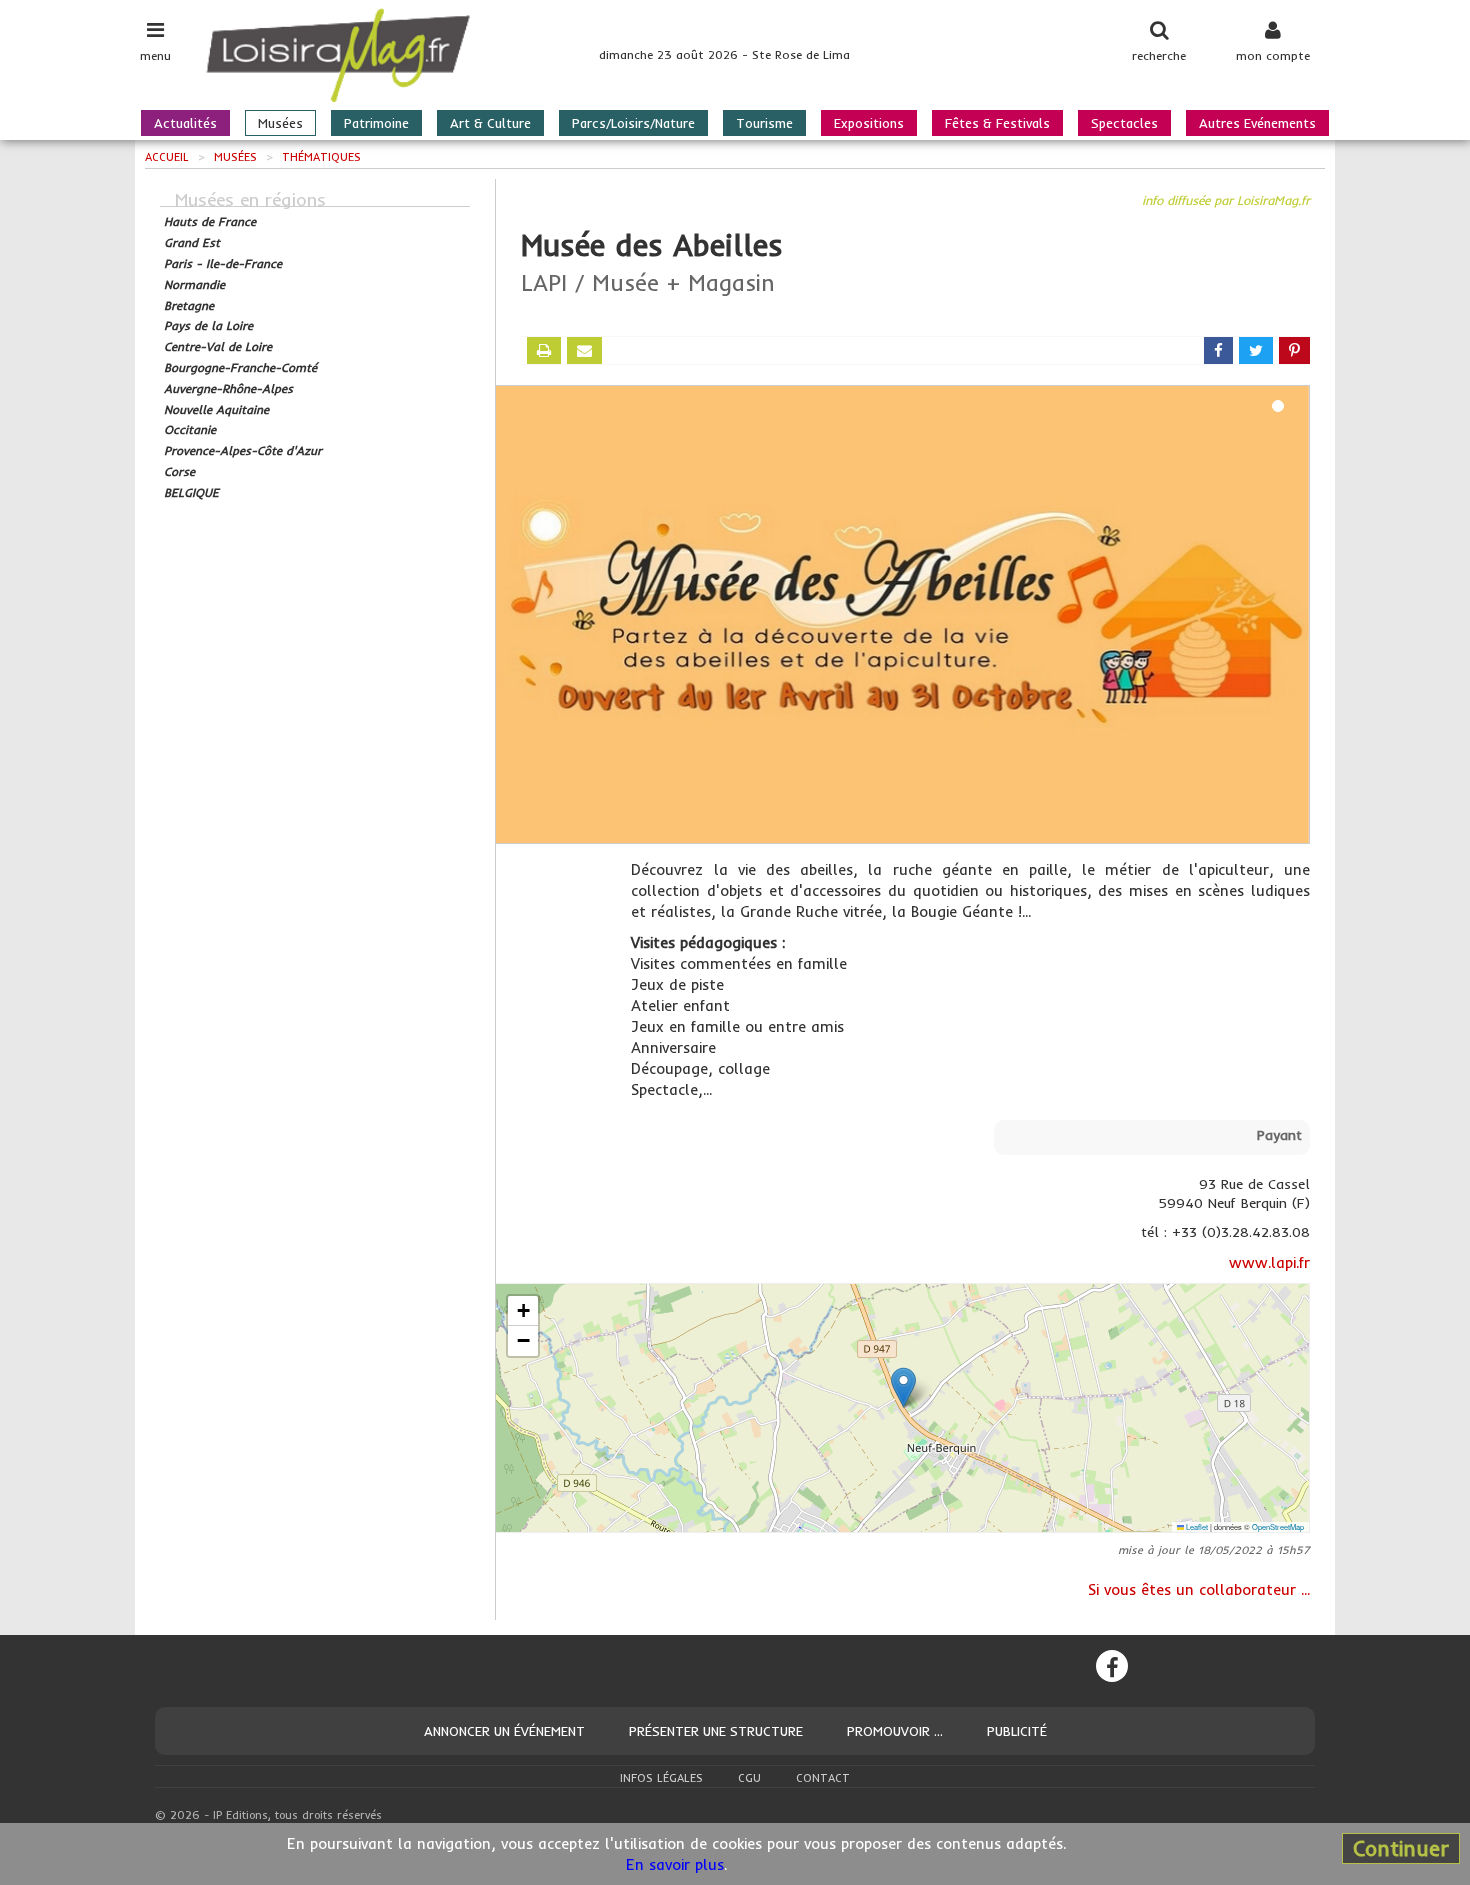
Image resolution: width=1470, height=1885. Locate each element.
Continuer (1401, 1848)
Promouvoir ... (895, 1731)
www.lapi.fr (1269, 1262)
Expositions (869, 123)
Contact (823, 1778)
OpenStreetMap (1278, 1526)
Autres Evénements (1257, 123)
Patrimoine (376, 123)
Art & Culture (490, 123)
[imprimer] (544, 350)
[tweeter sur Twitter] (1256, 350)
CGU (749, 1778)
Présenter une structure (716, 1731)
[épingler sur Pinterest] (1294, 350)
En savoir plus (675, 1864)
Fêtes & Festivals (997, 123)
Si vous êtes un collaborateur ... (1199, 1589)
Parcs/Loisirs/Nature (633, 123)
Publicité (1017, 1731)
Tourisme (764, 123)
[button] (903, 1387)
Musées (280, 123)
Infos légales (661, 1778)
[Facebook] (1112, 1666)
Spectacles (1124, 123)
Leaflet (1196, 1526)
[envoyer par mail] (584, 350)
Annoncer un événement (504, 1731)
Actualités (185, 123)
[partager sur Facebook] (1218, 350)
